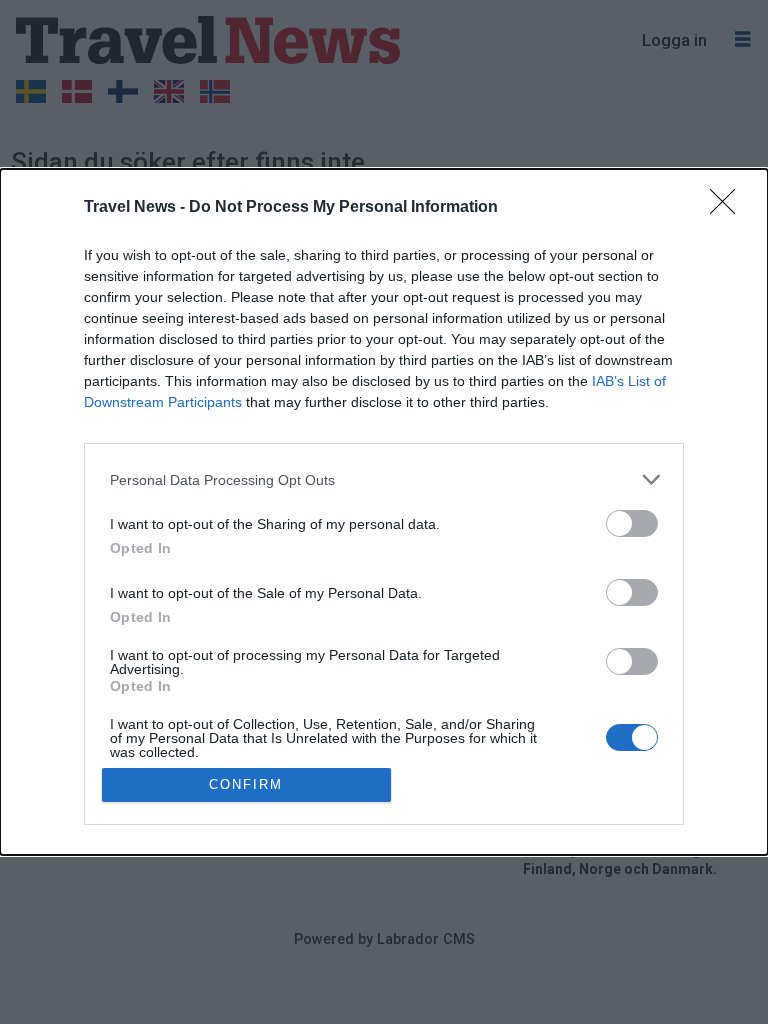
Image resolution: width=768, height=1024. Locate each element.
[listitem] (384, 479)
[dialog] (384, 511)
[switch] (632, 523)
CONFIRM (246, 784)
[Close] (729, 208)
